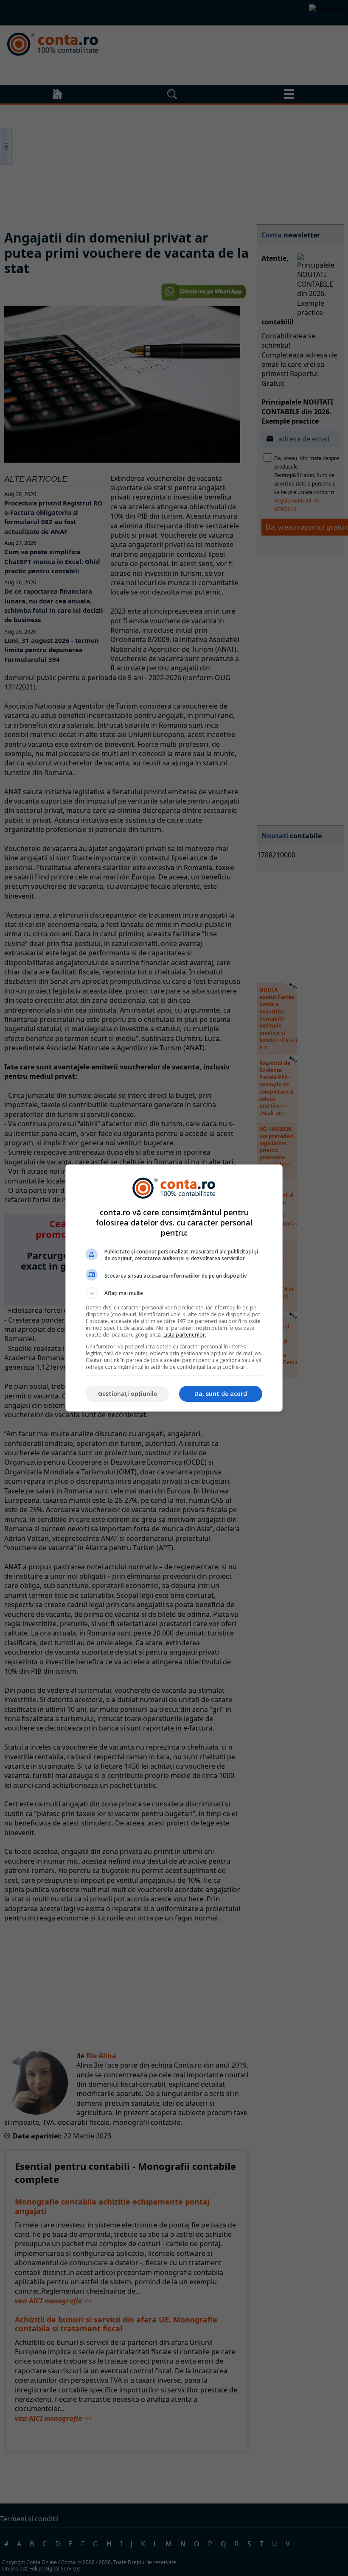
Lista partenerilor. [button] (185, 1335)
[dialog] (174, 1288)
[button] (174, 1293)
